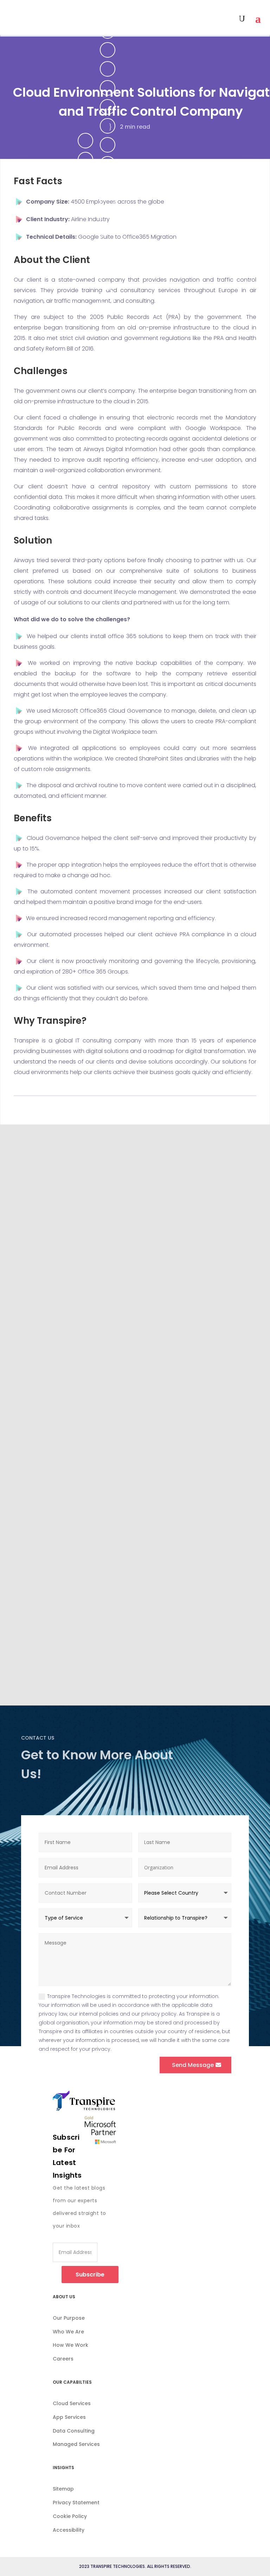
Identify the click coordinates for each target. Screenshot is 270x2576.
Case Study (43, 1286)
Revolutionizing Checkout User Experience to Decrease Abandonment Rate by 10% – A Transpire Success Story (128, 1575)
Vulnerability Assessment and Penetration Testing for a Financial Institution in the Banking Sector (128, 1420)
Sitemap (63, 2489)
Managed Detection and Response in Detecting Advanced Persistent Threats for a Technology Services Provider (133, 1265)
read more (44, 1338)
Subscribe (90, 2275)
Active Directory (52, 1597)
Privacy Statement (76, 2503)
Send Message (193, 2065)
